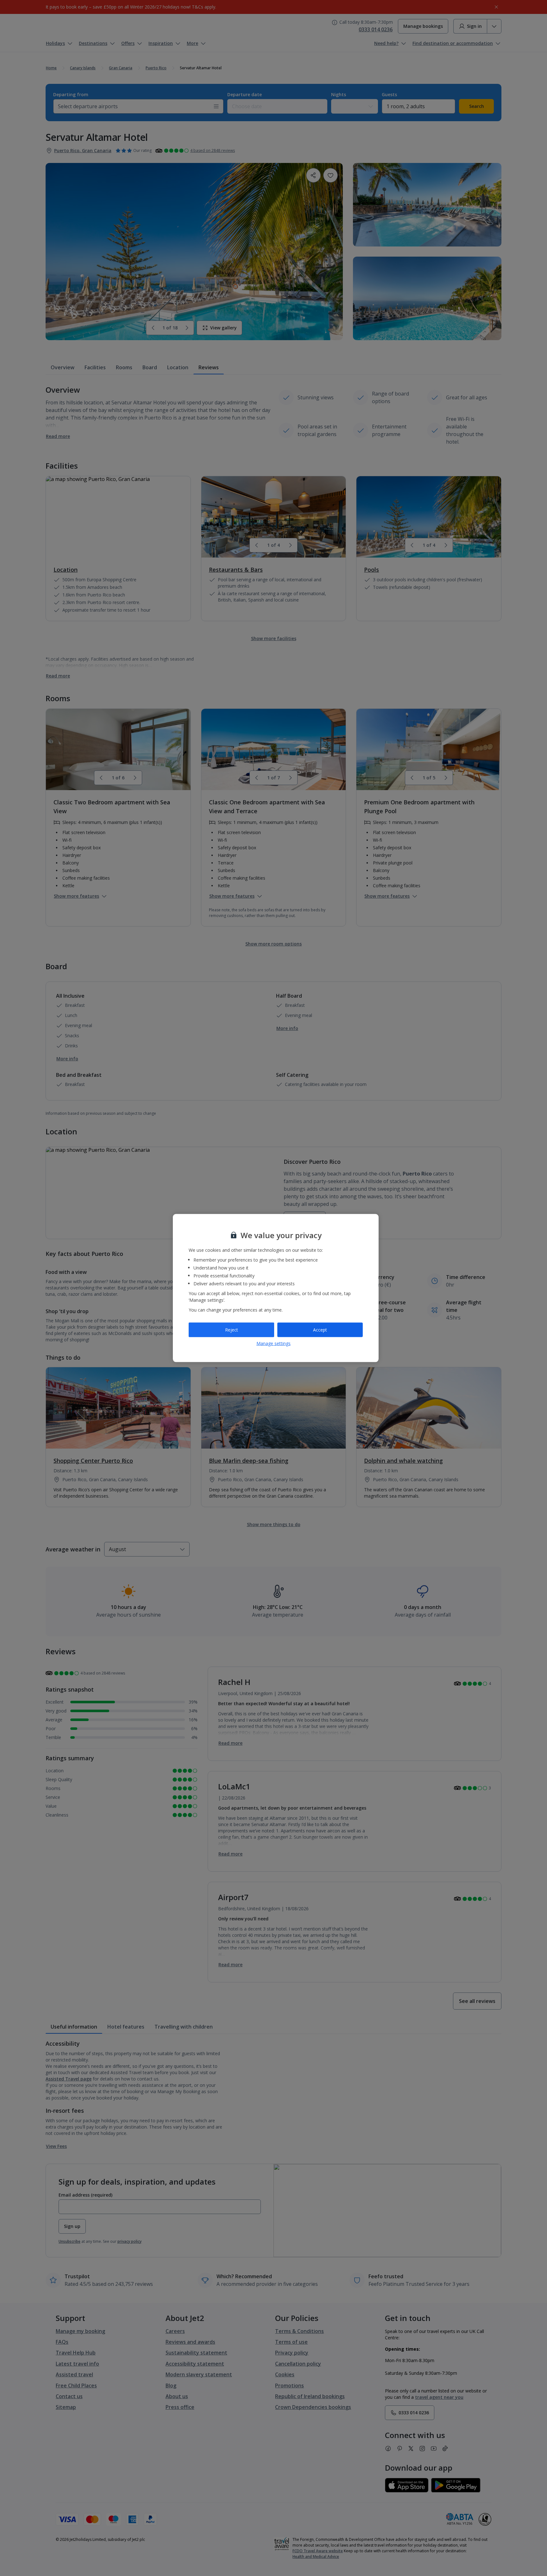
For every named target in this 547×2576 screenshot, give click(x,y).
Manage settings (273, 1343)
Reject (232, 1330)
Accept (320, 1330)
